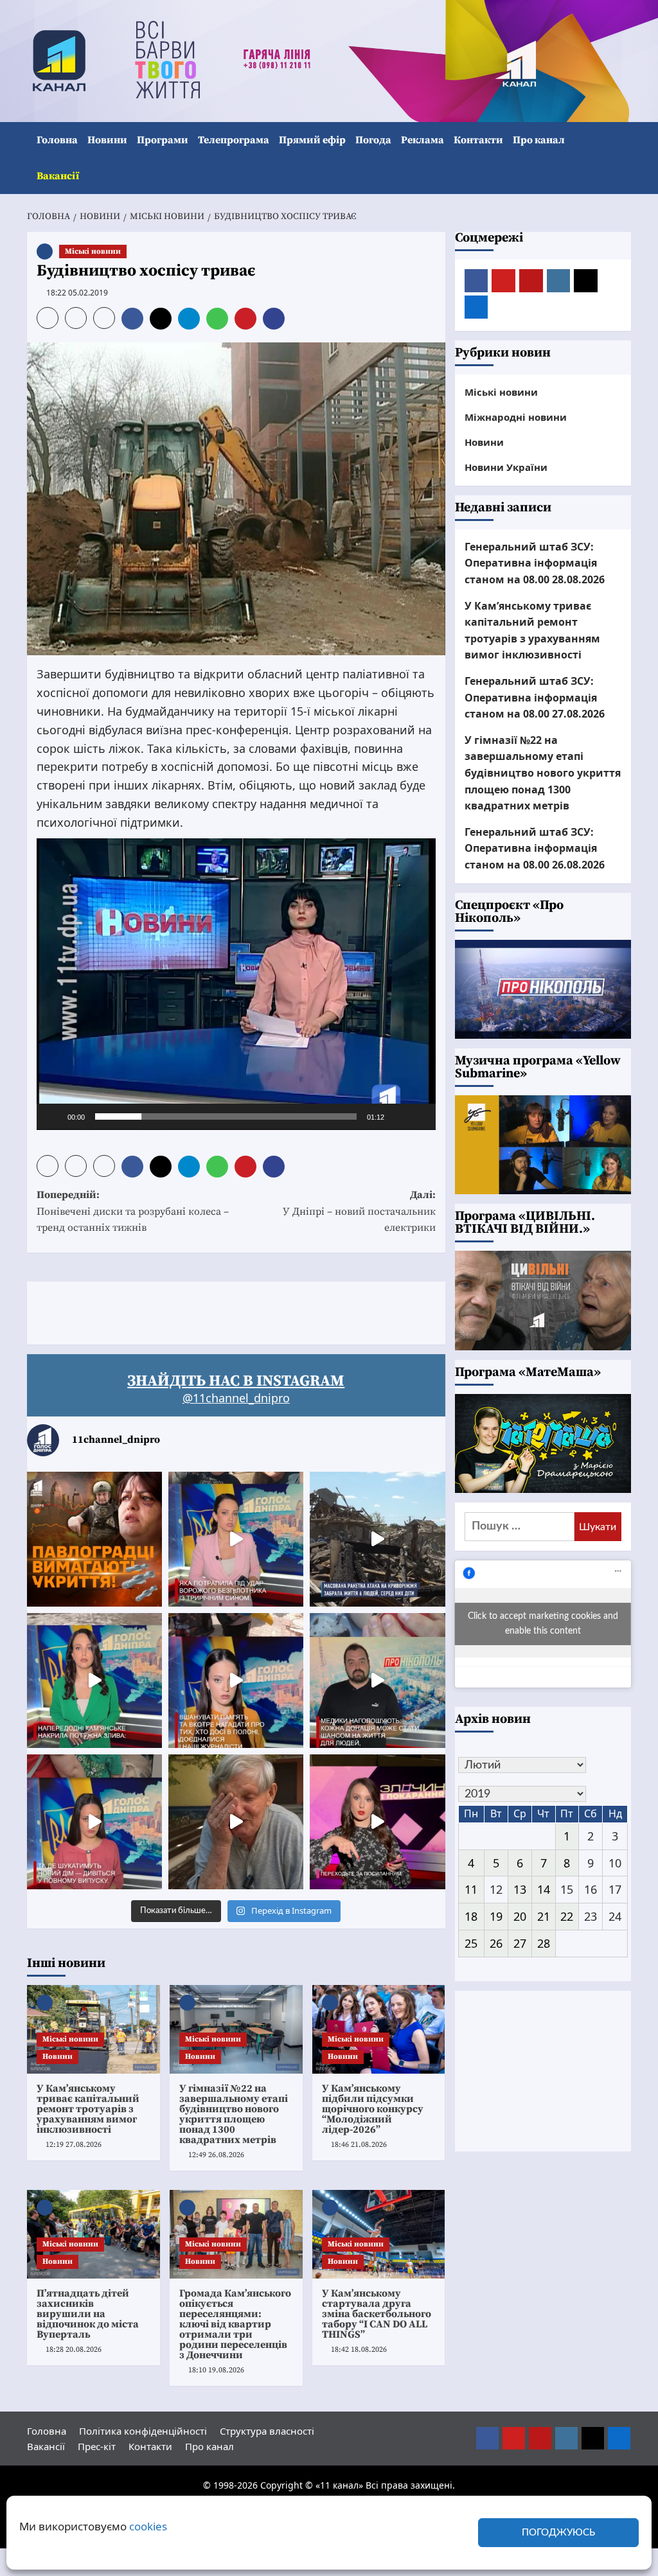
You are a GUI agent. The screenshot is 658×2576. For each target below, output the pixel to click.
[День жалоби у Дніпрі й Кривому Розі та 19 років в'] (236, 1539)
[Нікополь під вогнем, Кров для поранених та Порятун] (377, 1681)
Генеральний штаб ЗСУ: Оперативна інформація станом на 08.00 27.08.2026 (535, 697)
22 (567, 1916)
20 (520, 1916)
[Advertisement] (261, 1310)
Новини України (506, 467)
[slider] (226, 1116)
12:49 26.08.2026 (216, 2155)
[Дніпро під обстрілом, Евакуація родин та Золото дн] (94, 1822)
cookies (148, 2526)
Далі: (359, 1211)
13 (520, 1889)
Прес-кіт (97, 2446)
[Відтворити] (53, 1116)
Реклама (422, 140)
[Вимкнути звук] (398, 1116)
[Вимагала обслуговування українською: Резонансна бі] (377, 1822)
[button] (623, 158)
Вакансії (58, 176)
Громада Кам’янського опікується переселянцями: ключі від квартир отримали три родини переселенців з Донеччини (235, 2324)
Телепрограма (234, 140)
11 (471, 1889)
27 (520, 1943)
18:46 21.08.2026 (359, 2145)
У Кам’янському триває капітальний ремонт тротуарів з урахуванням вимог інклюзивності (88, 2109)
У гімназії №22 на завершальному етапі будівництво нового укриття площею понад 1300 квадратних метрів (234, 2114)
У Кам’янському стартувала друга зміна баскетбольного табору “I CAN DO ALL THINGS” (377, 2314)
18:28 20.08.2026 (74, 2350)
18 (471, 1916)
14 (544, 1889)
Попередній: (133, 1211)
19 (496, 1916)
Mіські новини (93, 251)
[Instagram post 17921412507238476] (377, 1539)
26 (496, 1943)
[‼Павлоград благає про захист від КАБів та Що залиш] (94, 1539)
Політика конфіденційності (143, 2431)
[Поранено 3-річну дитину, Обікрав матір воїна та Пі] (94, 1681)
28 (544, 1943)
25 (471, 1943)
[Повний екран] (419, 1116)
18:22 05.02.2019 (77, 293)
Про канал (539, 140)
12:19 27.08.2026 (74, 2145)
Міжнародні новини (516, 417)
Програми (163, 140)
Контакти (478, 140)
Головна (57, 140)
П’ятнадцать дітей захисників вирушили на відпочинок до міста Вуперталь (88, 2314)
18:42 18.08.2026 (359, 2350)
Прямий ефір (312, 140)
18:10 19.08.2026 (216, 2370)
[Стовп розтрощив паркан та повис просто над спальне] (236, 1681)
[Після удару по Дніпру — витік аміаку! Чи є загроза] (236, 1822)
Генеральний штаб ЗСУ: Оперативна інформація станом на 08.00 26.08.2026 (535, 848)
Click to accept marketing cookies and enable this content (543, 1624)
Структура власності (267, 2431)
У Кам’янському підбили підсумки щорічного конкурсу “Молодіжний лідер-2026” (373, 2109)
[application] (236, 984)
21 (544, 1916)
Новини (107, 140)
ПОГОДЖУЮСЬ (558, 2533)
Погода (373, 140)
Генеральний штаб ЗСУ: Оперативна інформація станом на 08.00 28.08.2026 (535, 563)
